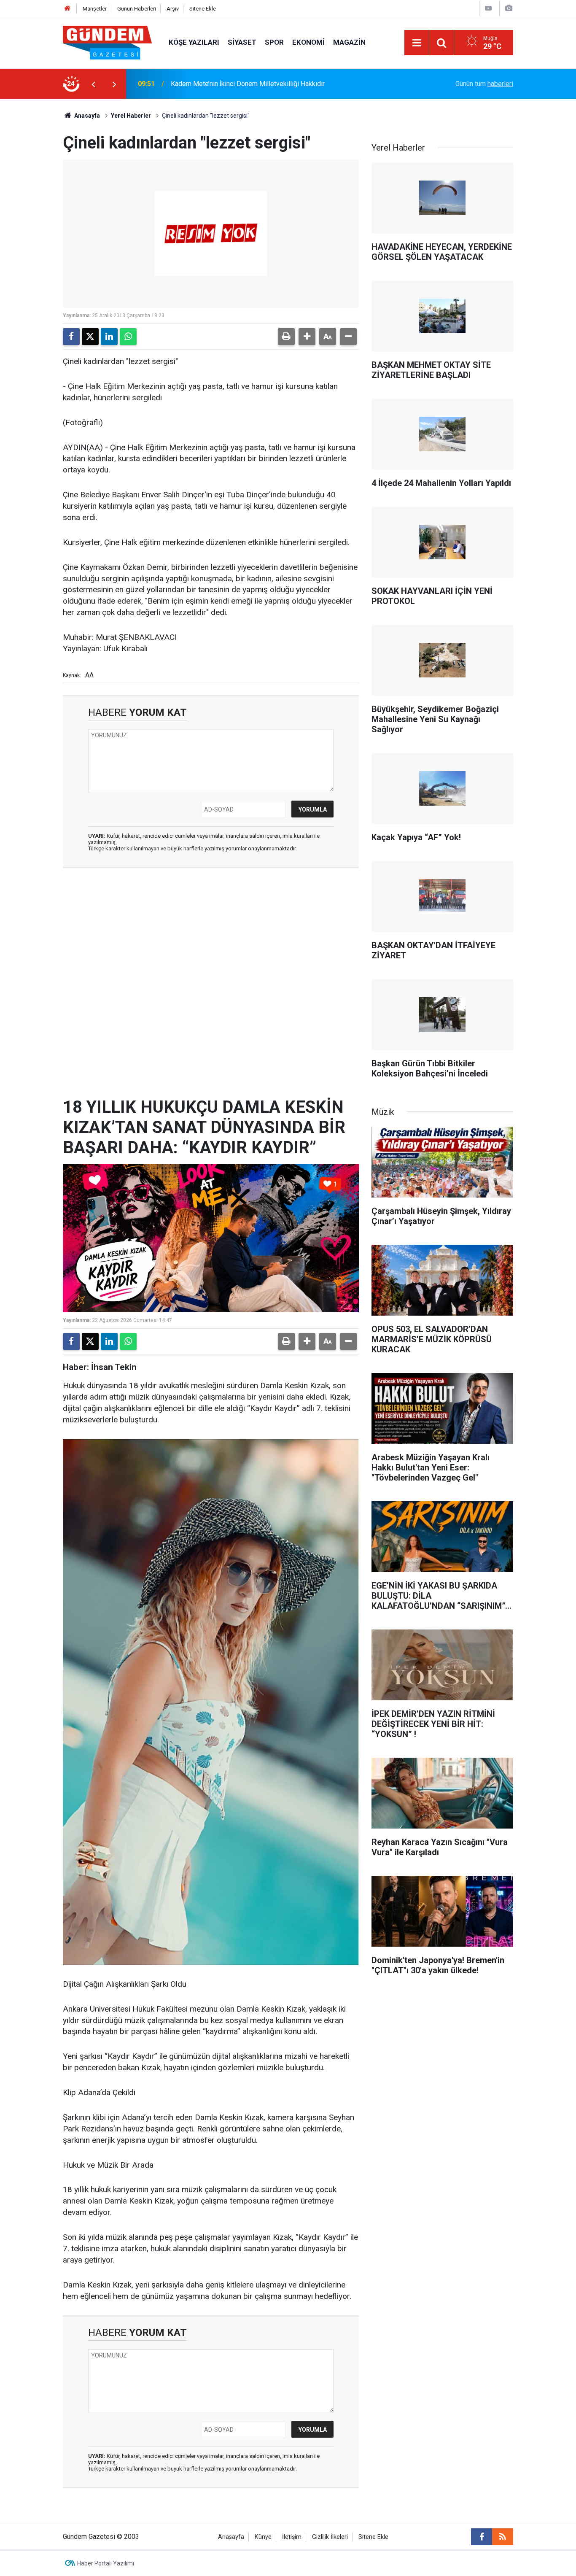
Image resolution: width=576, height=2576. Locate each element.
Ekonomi (308, 42)
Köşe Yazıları (194, 42)
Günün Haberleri (137, 9)
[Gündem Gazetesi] (107, 42)
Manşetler (95, 9)
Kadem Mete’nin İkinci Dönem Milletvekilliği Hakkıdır (248, 84)
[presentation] (93, 84)
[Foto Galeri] (509, 8)
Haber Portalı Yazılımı (106, 2563)
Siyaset (242, 42)
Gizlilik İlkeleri (330, 2537)
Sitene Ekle (203, 9)
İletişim (292, 2537)
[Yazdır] (286, 337)
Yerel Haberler (131, 116)
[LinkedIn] (109, 337)
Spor (274, 42)
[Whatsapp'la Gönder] (128, 337)
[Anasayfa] (67, 9)
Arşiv (173, 9)
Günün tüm (484, 84)
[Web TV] (488, 8)
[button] (307, 337)
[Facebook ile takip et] (482, 2537)
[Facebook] (71, 337)
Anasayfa (86, 116)
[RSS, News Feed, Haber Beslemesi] (503, 2537)
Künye (263, 2537)
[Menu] (417, 43)
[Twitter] (90, 337)
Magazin (349, 42)
